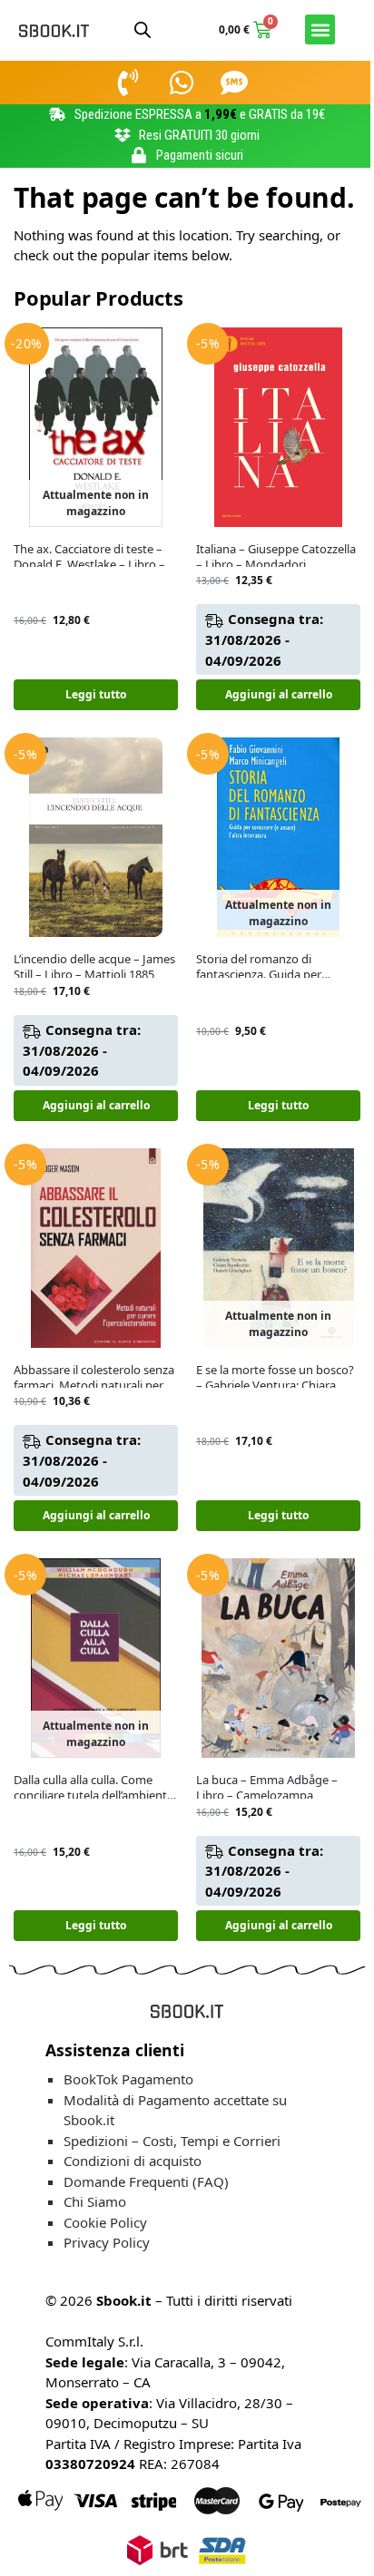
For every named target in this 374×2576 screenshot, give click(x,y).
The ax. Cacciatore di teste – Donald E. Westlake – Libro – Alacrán (89, 557)
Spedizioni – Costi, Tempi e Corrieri (172, 2141)
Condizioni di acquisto (133, 2161)
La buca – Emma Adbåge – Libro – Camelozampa (267, 1788)
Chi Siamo (95, 2201)
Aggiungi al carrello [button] (279, 694)
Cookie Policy (105, 2222)
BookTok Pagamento (128, 2079)
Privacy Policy (107, 2242)
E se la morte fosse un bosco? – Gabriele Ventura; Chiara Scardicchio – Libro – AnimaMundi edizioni (275, 1378)
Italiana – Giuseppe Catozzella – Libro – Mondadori (276, 557)
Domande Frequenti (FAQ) (146, 2181)
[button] (320, 29)
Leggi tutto (96, 694)
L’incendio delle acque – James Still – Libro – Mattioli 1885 (94, 967)
